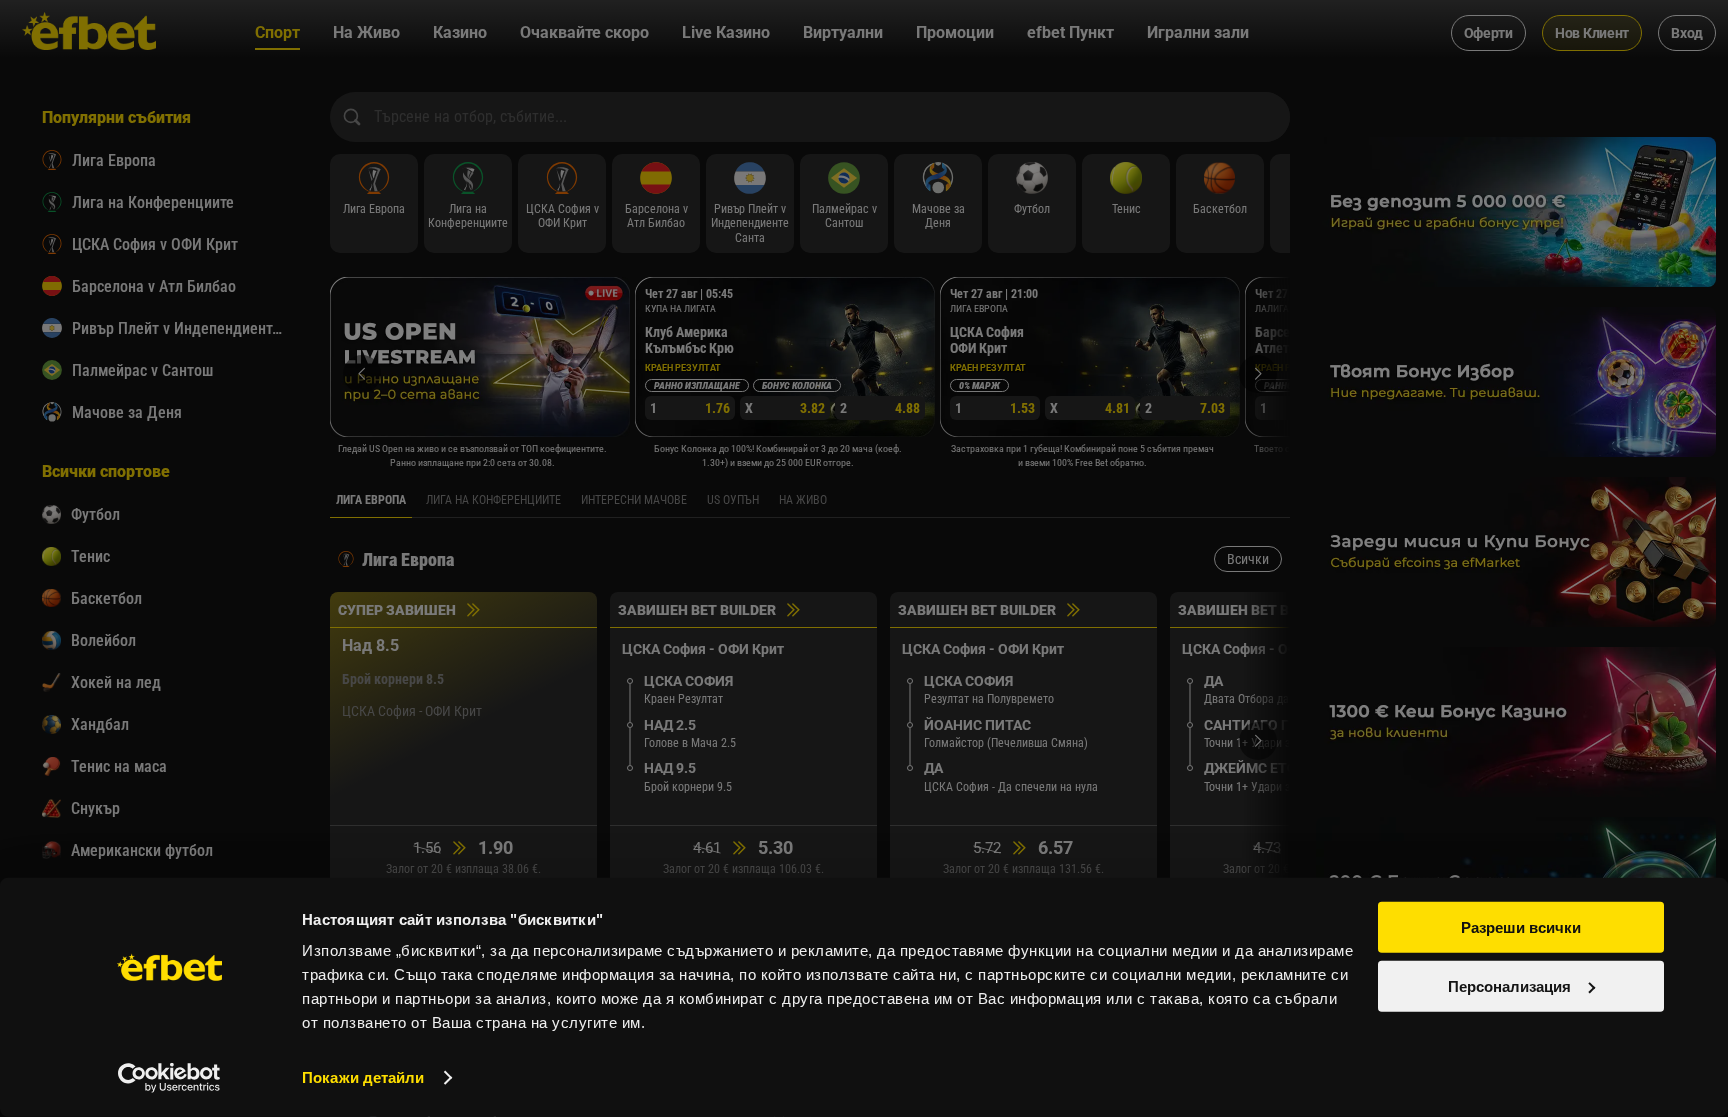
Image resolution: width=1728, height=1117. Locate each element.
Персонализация (1509, 985)
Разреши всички (1521, 927)
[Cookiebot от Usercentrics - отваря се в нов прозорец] (169, 1078)
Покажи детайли (363, 1077)
